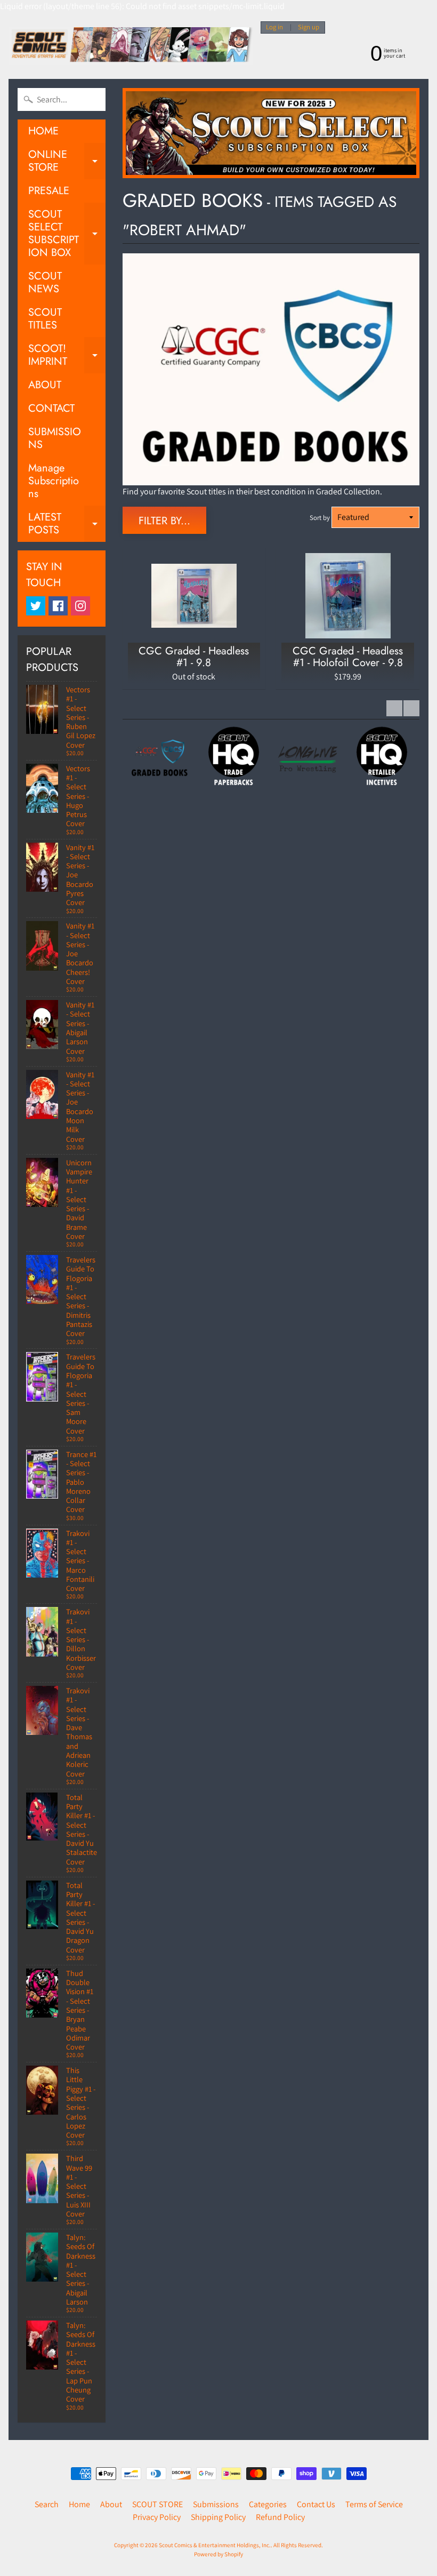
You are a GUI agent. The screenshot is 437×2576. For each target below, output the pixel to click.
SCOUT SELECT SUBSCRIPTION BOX (67, 233)
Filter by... (164, 521)
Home (79, 2504)
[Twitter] (36, 606)
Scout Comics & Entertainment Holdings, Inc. (215, 2545)
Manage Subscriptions (54, 481)
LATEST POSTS (67, 524)
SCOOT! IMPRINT (67, 356)
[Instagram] (80, 606)
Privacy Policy (157, 2517)
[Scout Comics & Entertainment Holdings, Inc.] (131, 46)
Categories (268, 2504)
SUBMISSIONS (55, 438)
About (111, 2504)
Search (47, 2504)
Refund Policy (280, 2517)
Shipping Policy (218, 2517)
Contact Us (316, 2504)
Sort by (320, 518)
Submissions (216, 2504)
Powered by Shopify (218, 2554)
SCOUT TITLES (45, 319)
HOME (43, 131)
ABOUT (45, 385)
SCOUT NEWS (45, 282)
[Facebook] (58, 606)
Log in (274, 27)
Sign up (309, 27)
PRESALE (49, 191)
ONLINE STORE (67, 162)
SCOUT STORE (157, 2504)
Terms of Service (374, 2504)
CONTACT (51, 408)
